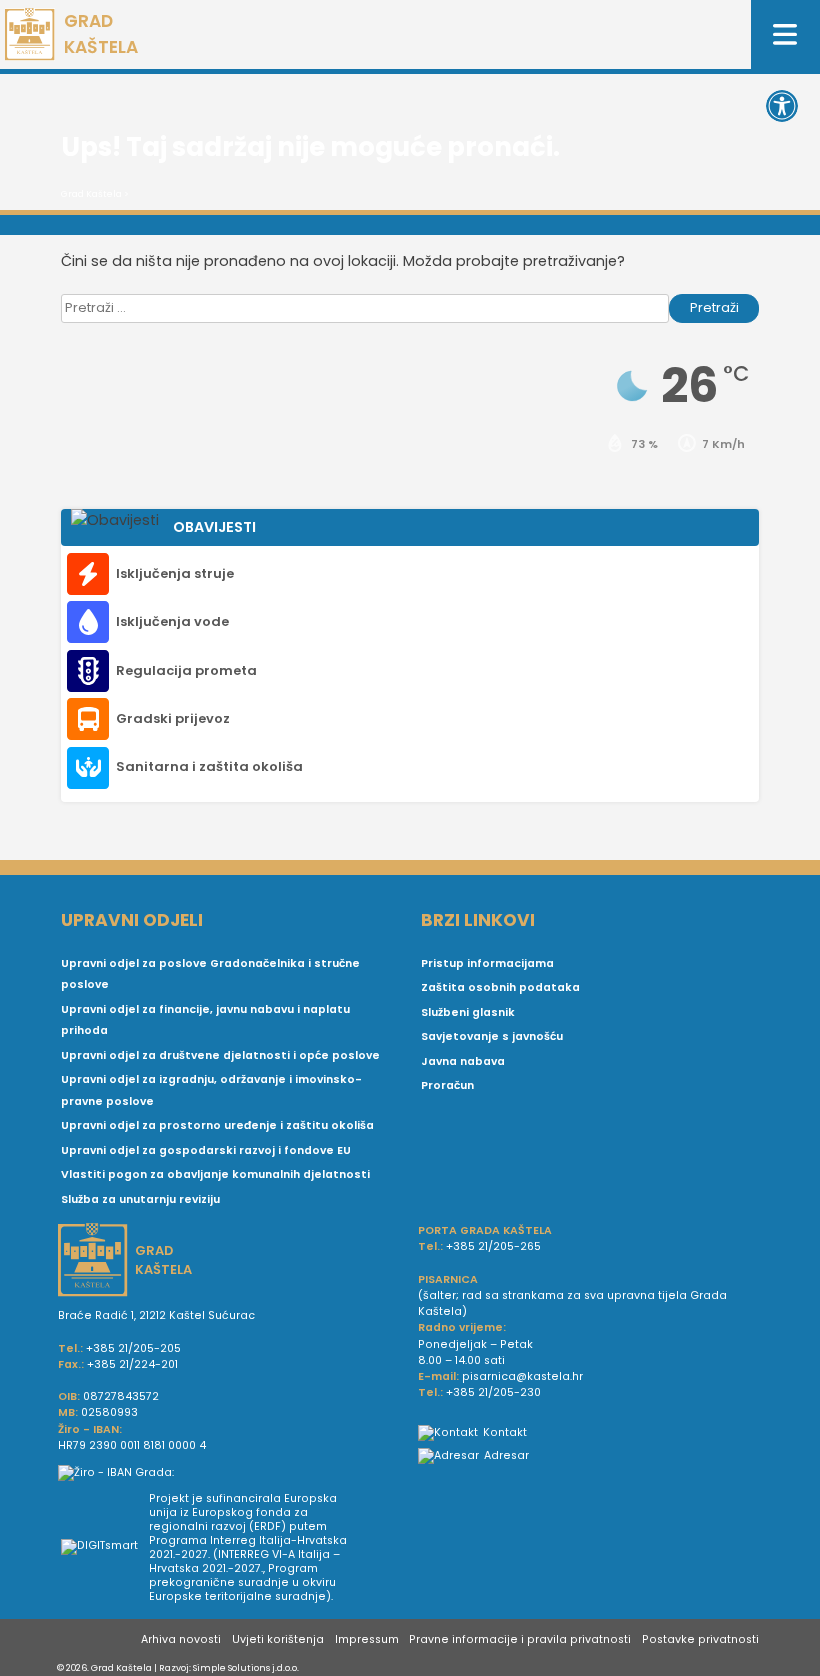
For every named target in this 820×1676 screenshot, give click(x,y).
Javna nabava (463, 1061)
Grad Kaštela (91, 194)
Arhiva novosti (181, 1639)
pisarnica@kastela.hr (522, 1376)
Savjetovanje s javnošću (492, 1036)
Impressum (367, 1639)
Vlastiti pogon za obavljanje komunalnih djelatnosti (215, 1174)
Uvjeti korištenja (278, 1639)
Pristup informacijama (487, 963)
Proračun (447, 1085)
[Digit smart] (105, 1548)
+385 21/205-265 (493, 1246)
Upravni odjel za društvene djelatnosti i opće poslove (220, 1055)
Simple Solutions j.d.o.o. (246, 1667)
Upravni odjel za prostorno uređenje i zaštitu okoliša (217, 1125)
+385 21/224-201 (132, 1364)
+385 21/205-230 (493, 1392)
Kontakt (505, 1432)
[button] (782, 106)
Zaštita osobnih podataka (500, 987)
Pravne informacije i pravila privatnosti (520, 1639)
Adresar (506, 1455)
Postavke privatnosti (700, 1639)
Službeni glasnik (468, 1012)
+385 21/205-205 (133, 1348)
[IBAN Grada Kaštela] (230, 1473)
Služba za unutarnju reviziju (140, 1199)
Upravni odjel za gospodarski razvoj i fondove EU (206, 1150)
